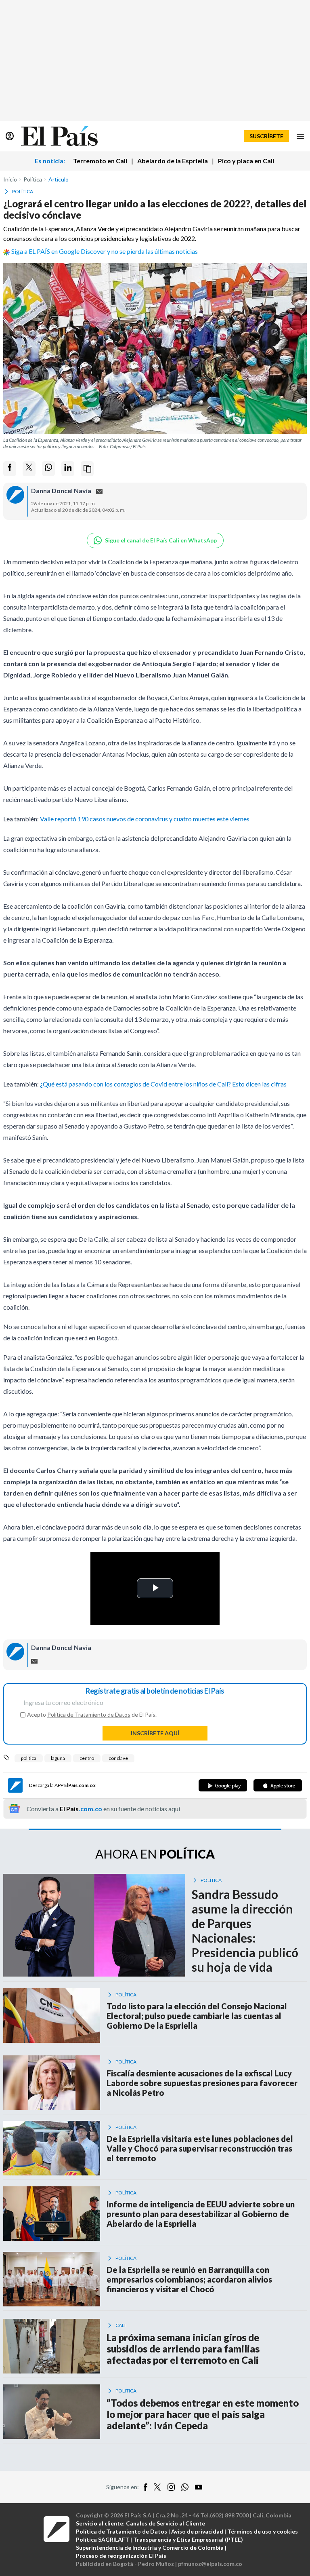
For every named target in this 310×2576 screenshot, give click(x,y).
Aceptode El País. (92, 1715)
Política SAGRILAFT (103, 2539)
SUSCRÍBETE (266, 136)
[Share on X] (29, 469)
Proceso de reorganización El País (121, 2556)
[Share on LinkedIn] (68, 469)
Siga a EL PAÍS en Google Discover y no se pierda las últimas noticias (105, 251)
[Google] (223, 1785)
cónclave (118, 1758)
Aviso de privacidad (197, 2531)
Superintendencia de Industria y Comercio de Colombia (150, 2548)
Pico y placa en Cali (246, 161)
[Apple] (278, 1785)
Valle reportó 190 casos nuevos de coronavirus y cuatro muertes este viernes (145, 819)
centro (87, 1758)
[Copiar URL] (87, 469)
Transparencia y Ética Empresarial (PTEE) (188, 2539)
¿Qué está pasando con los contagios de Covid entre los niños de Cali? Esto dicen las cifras (163, 1084)
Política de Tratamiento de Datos (89, 1714)
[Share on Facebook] (10, 469)
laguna (58, 1758)
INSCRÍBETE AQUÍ (155, 1733)
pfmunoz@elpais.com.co (210, 2564)
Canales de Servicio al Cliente (165, 2523)
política (29, 1758)
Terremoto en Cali (100, 161)
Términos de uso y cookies (263, 2531)
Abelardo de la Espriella (173, 161)
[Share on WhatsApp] (48, 469)
